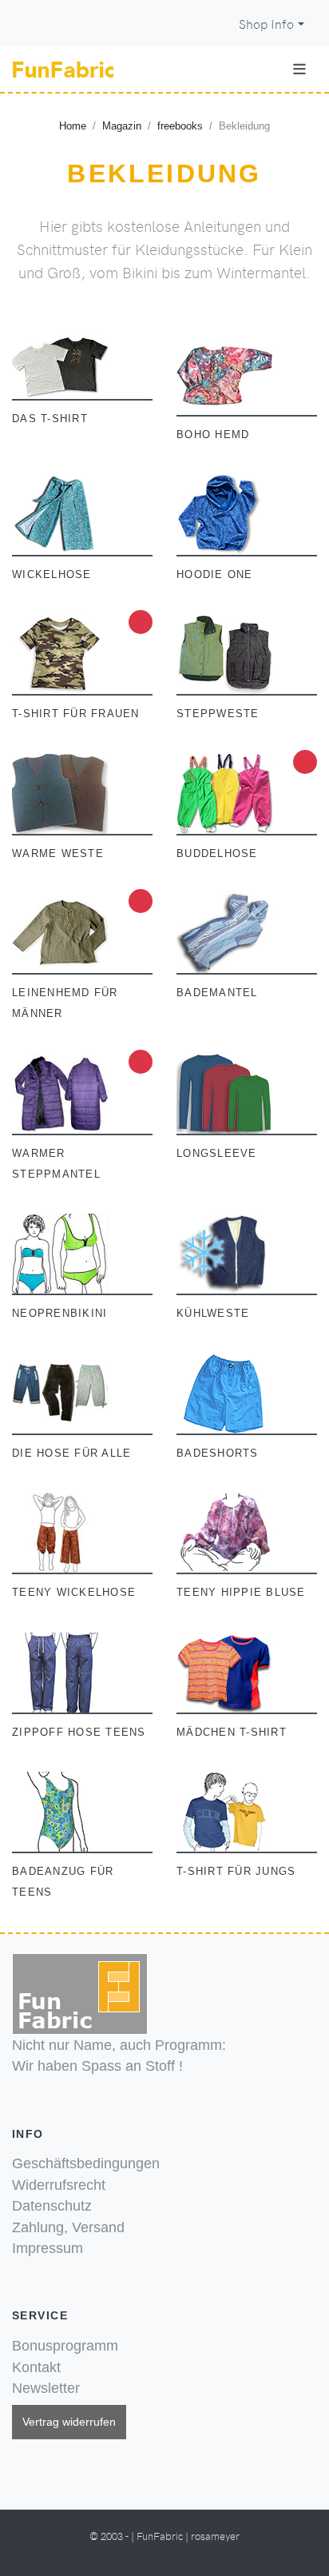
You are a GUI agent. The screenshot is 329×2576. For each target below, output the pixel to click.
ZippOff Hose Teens (79, 1733)
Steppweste (218, 714)
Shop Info (266, 24)
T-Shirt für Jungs (236, 1872)
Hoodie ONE (215, 575)
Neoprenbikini (59, 1314)
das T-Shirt (50, 419)
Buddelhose (217, 854)
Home (73, 126)
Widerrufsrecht (59, 2185)
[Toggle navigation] (299, 69)
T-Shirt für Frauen (76, 714)
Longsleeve (217, 1154)
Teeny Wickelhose (74, 1593)
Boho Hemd (213, 435)
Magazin (122, 126)
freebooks (180, 126)
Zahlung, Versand (68, 2227)
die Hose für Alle (71, 1453)
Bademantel (217, 993)
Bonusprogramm (65, 2346)
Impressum (48, 2248)
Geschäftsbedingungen (86, 2163)
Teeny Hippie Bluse (241, 1593)
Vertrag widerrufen (69, 2422)
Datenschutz (52, 2206)
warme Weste (58, 854)
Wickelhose (52, 575)
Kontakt (36, 2367)
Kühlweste (213, 1314)
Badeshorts (218, 1453)
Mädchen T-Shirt (232, 1733)
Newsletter (46, 2388)
